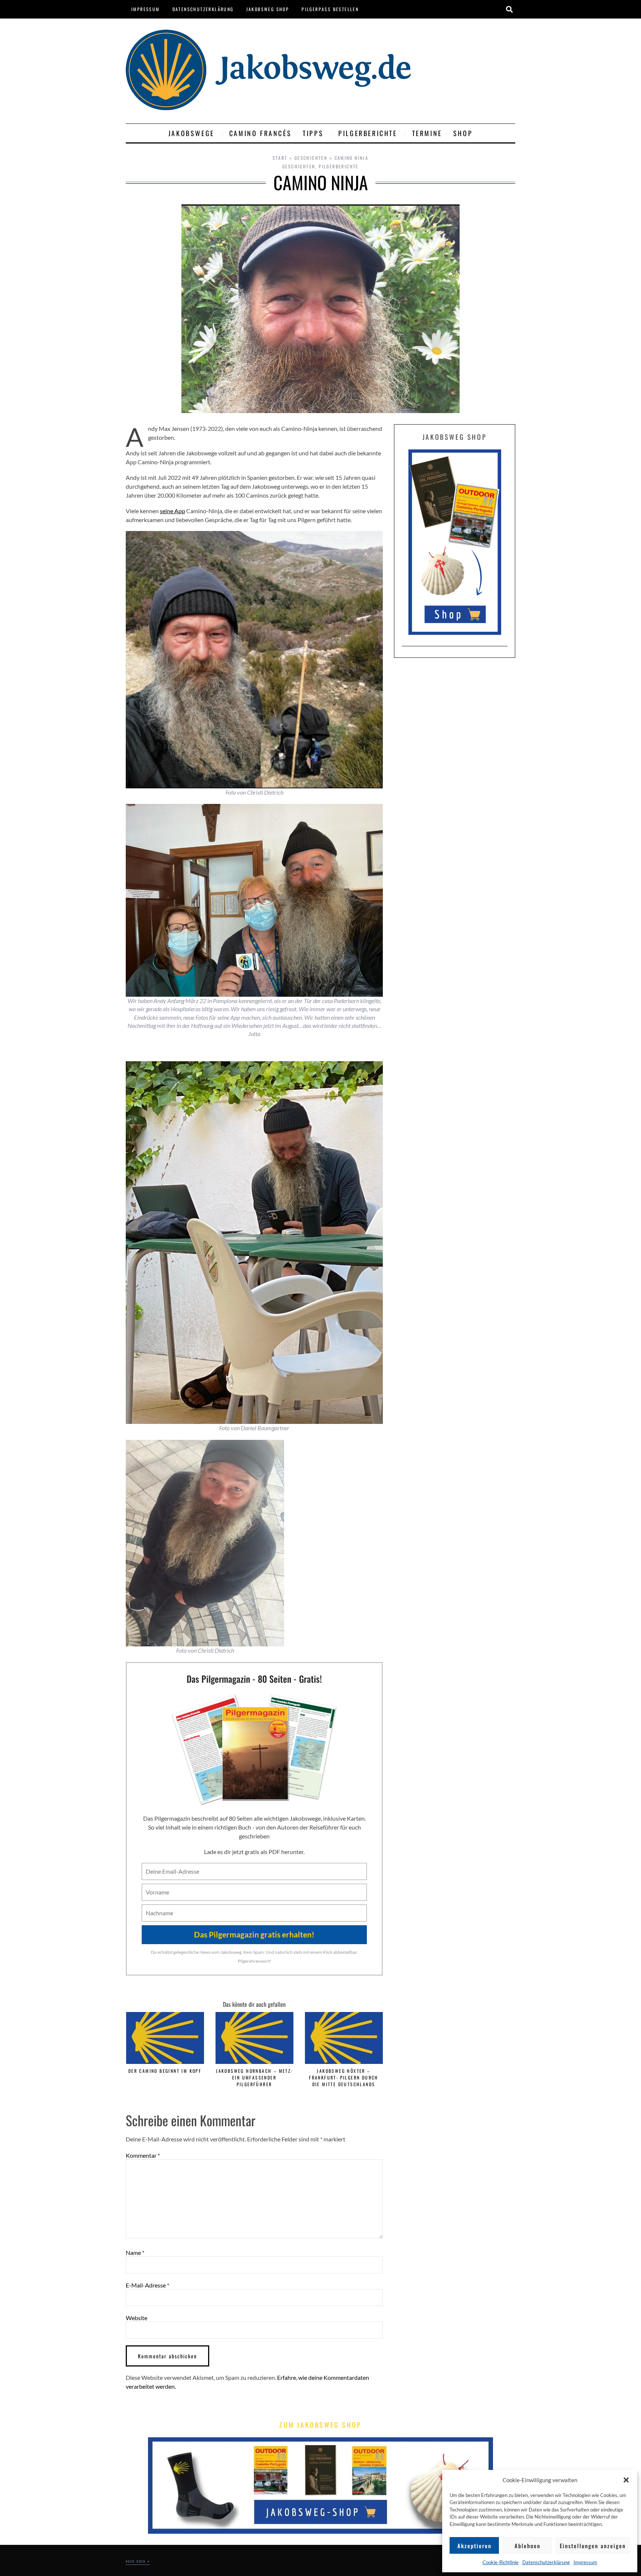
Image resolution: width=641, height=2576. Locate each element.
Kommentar (143, 2156)
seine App (172, 511)
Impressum (585, 2562)
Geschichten (311, 158)
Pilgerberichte (368, 133)
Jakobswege (191, 133)
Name (135, 2253)
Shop (463, 133)
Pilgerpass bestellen (330, 9)
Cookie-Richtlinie (501, 2562)
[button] (626, 2480)
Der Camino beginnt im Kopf (165, 2071)
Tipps (313, 133)
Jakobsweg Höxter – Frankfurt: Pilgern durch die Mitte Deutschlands (344, 2077)
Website (137, 2318)
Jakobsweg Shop (268, 9)
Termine (427, 133)
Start (280, 158)
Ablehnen (527, 2546)
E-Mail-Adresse (147, 2285)
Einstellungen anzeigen (593, 2546)
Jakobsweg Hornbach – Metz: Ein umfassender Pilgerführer (254, 2077)
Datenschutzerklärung (546, 2562)
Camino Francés (260, 133)
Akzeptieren (474, 2546)
